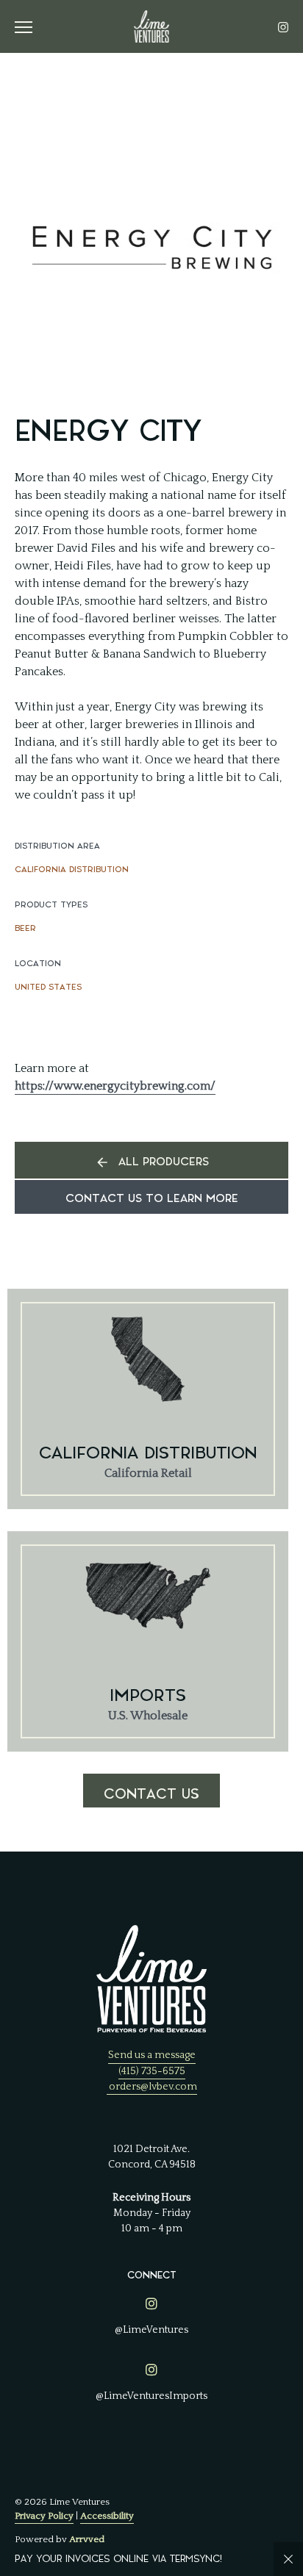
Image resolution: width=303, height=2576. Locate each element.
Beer (25, 928)
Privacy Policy (44, 2516)
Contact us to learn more (152, 1199)
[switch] (29, 26)
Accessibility (107, 2516)
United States (48, 987)
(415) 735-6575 (152, 2071)
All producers (164, 1162)
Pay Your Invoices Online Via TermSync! (118, 2559)
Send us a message (152, 2055)
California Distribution (72, 870)
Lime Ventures (151, 26)
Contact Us (151, 1794)
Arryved (87, 2539)
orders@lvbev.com (153, 2087)
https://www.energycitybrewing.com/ (115, 1086)
